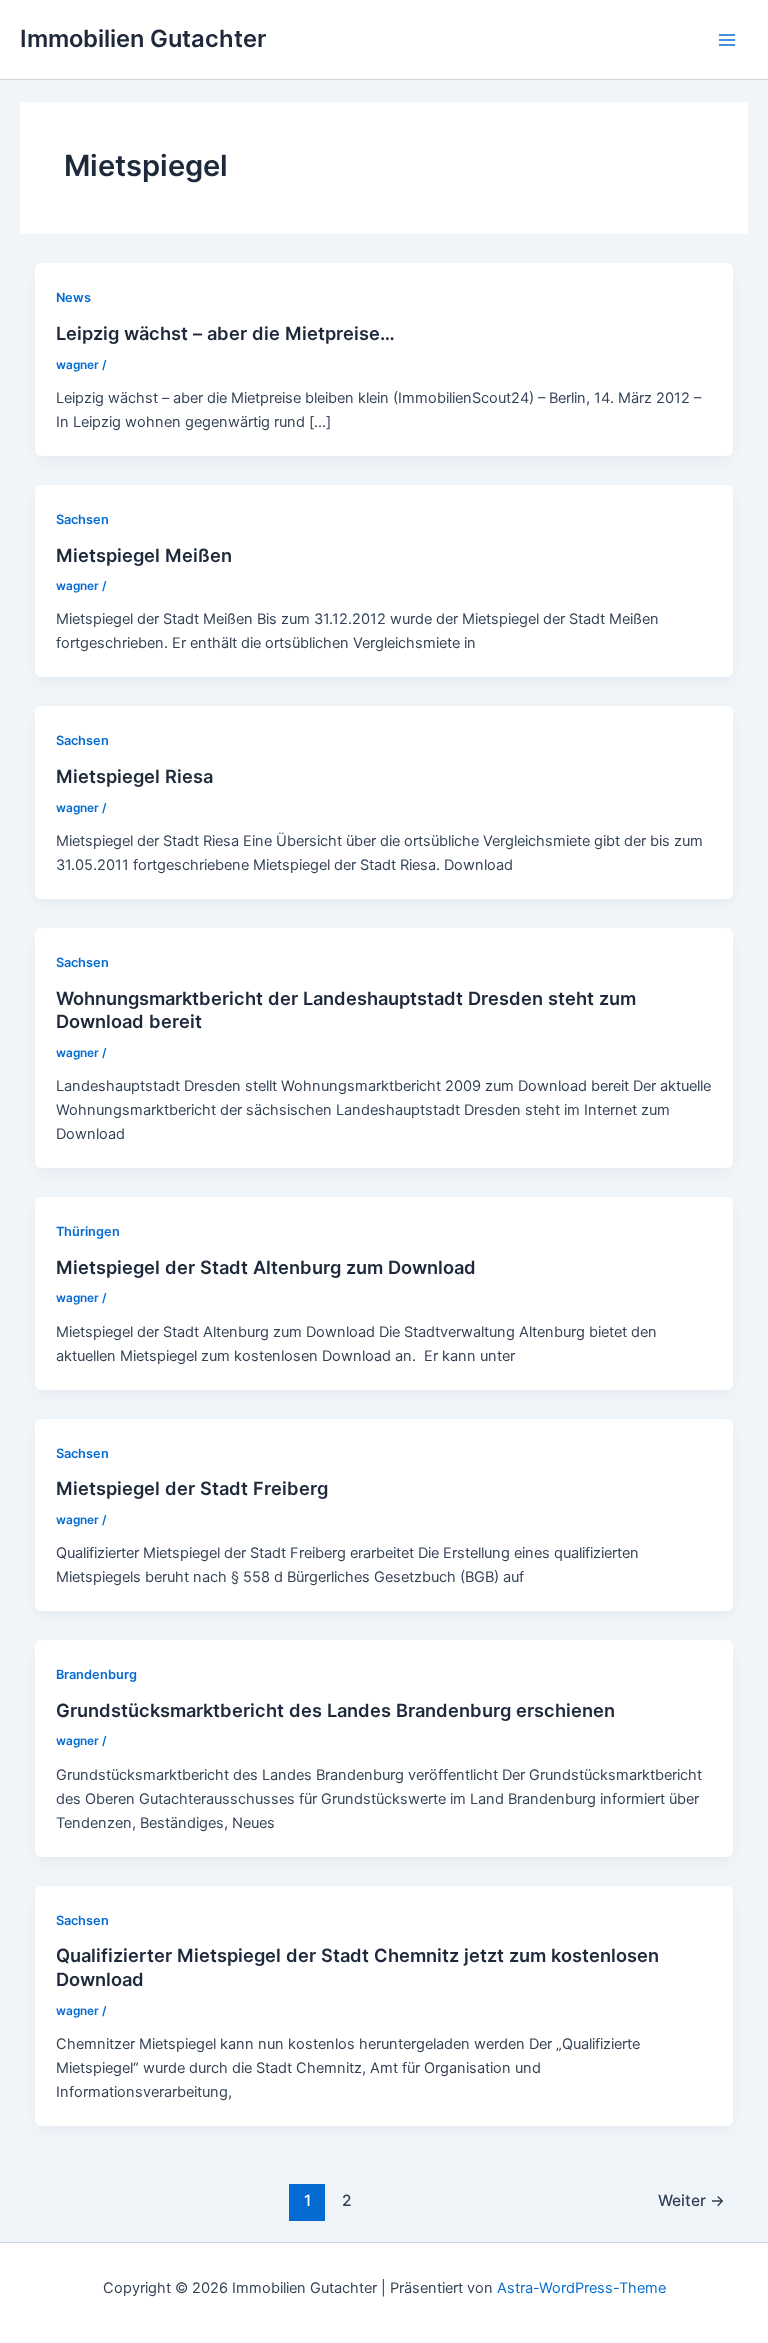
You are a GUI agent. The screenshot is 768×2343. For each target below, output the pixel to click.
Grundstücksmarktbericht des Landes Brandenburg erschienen (335, 1710)
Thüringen (88, 1231)
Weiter (691, 2200)
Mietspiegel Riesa (134, 776)
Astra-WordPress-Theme (581, 2288)
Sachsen (82, 519)
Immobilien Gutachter (143, 38)
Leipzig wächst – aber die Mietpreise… (225, 333)
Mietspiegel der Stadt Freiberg (192, 1488)
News (73, 297)
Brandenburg (96, 1674)
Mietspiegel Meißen (144, 555)
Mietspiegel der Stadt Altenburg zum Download (266, 1267)
